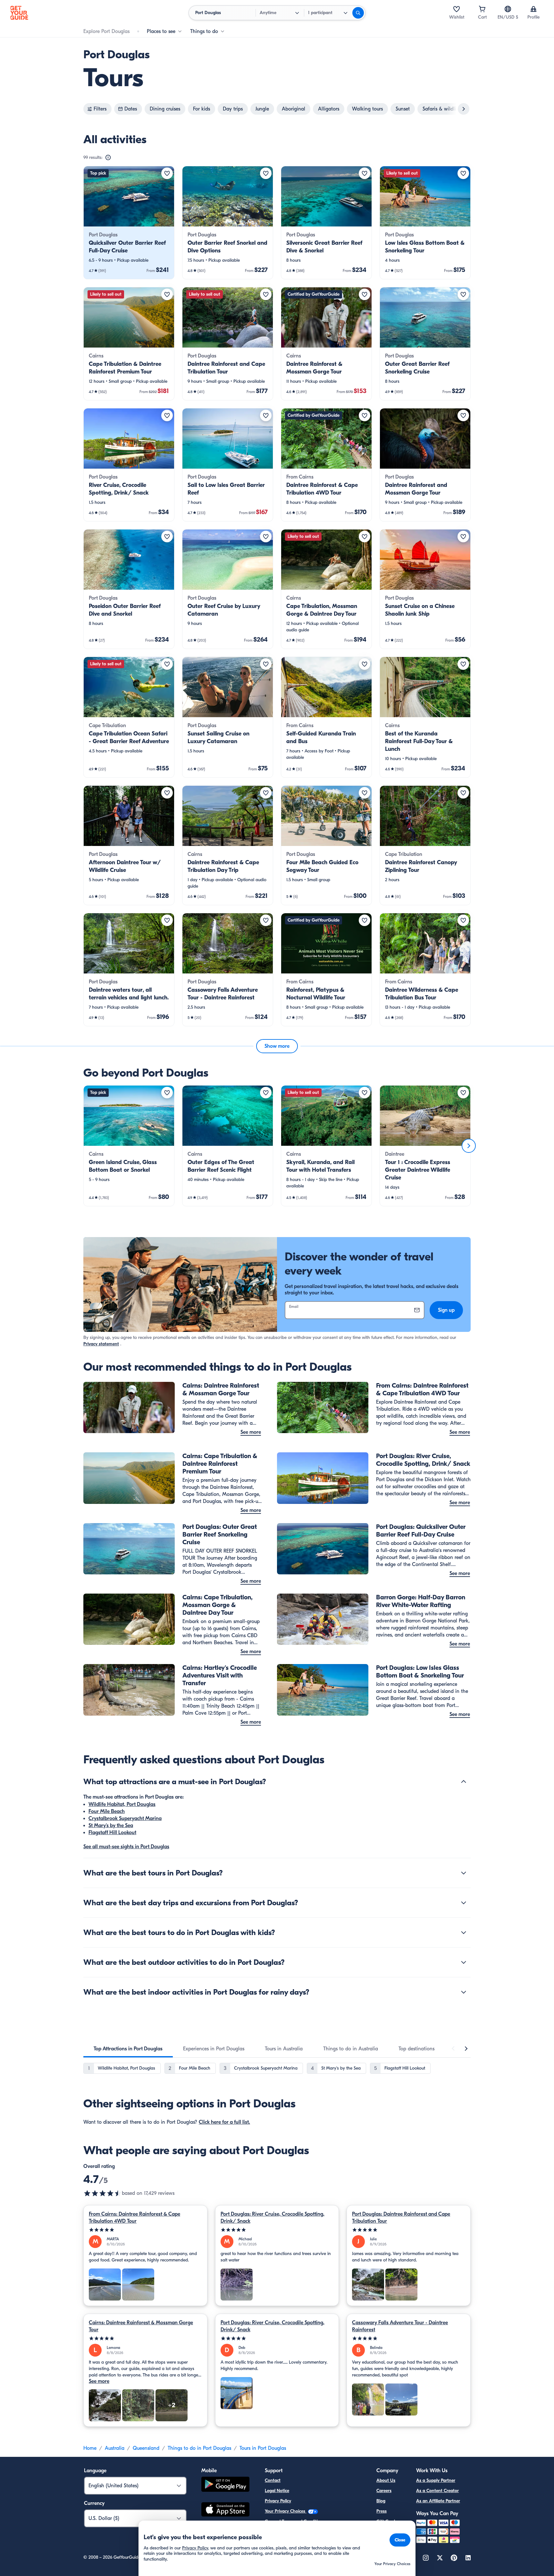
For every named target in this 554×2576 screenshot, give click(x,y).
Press (382, 2511)
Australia (115, 2448)
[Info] (108, 158)
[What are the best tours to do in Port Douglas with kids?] (464, 1932)
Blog (381, 2501)
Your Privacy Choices (286, 2511)
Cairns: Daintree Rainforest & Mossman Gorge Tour (141, 2326)
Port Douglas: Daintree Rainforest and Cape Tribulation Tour (401, 2218)
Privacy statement (101, 1344)
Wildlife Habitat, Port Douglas (122, 1804)
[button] (129, 223)
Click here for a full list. (224, 2122)
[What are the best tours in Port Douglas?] (464, 1873)
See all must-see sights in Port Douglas (126, 1847)
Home (90, 2448)
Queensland (146, 2448)
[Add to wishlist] (167, 173)
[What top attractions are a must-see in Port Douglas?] (464, 1782)
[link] (129, 223)
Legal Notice (277, 2491)
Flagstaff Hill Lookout (112, 1833)
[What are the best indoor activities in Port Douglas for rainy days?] (464, 1992)
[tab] (128, 2049)
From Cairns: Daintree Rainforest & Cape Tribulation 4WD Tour (134, 2218)
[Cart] (482, 9)
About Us (386, 2480)
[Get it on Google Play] (225, 2485)
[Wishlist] (457, 9)
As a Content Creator (437, 2491)
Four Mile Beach (107, 1811)
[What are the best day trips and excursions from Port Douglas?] (464, 1903)
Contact (273, 2480)
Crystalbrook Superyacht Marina (125, 1818)
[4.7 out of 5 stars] (103, 2193)
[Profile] (533, 9)
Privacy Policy (278, 2501)
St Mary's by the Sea (111, 1825)
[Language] (508, 9)
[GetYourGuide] (19, 13)
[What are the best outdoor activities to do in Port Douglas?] (464, 1962)
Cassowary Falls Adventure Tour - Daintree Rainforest (400, 2326)
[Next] (469, 1146)
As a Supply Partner (436, 2480)
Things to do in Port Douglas (199, 2448)
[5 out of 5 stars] (145, 2230)
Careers (384, 2491)
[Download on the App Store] (225, 2510)
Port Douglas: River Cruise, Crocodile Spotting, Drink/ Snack (273, 2218)
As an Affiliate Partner (438, 2501)
